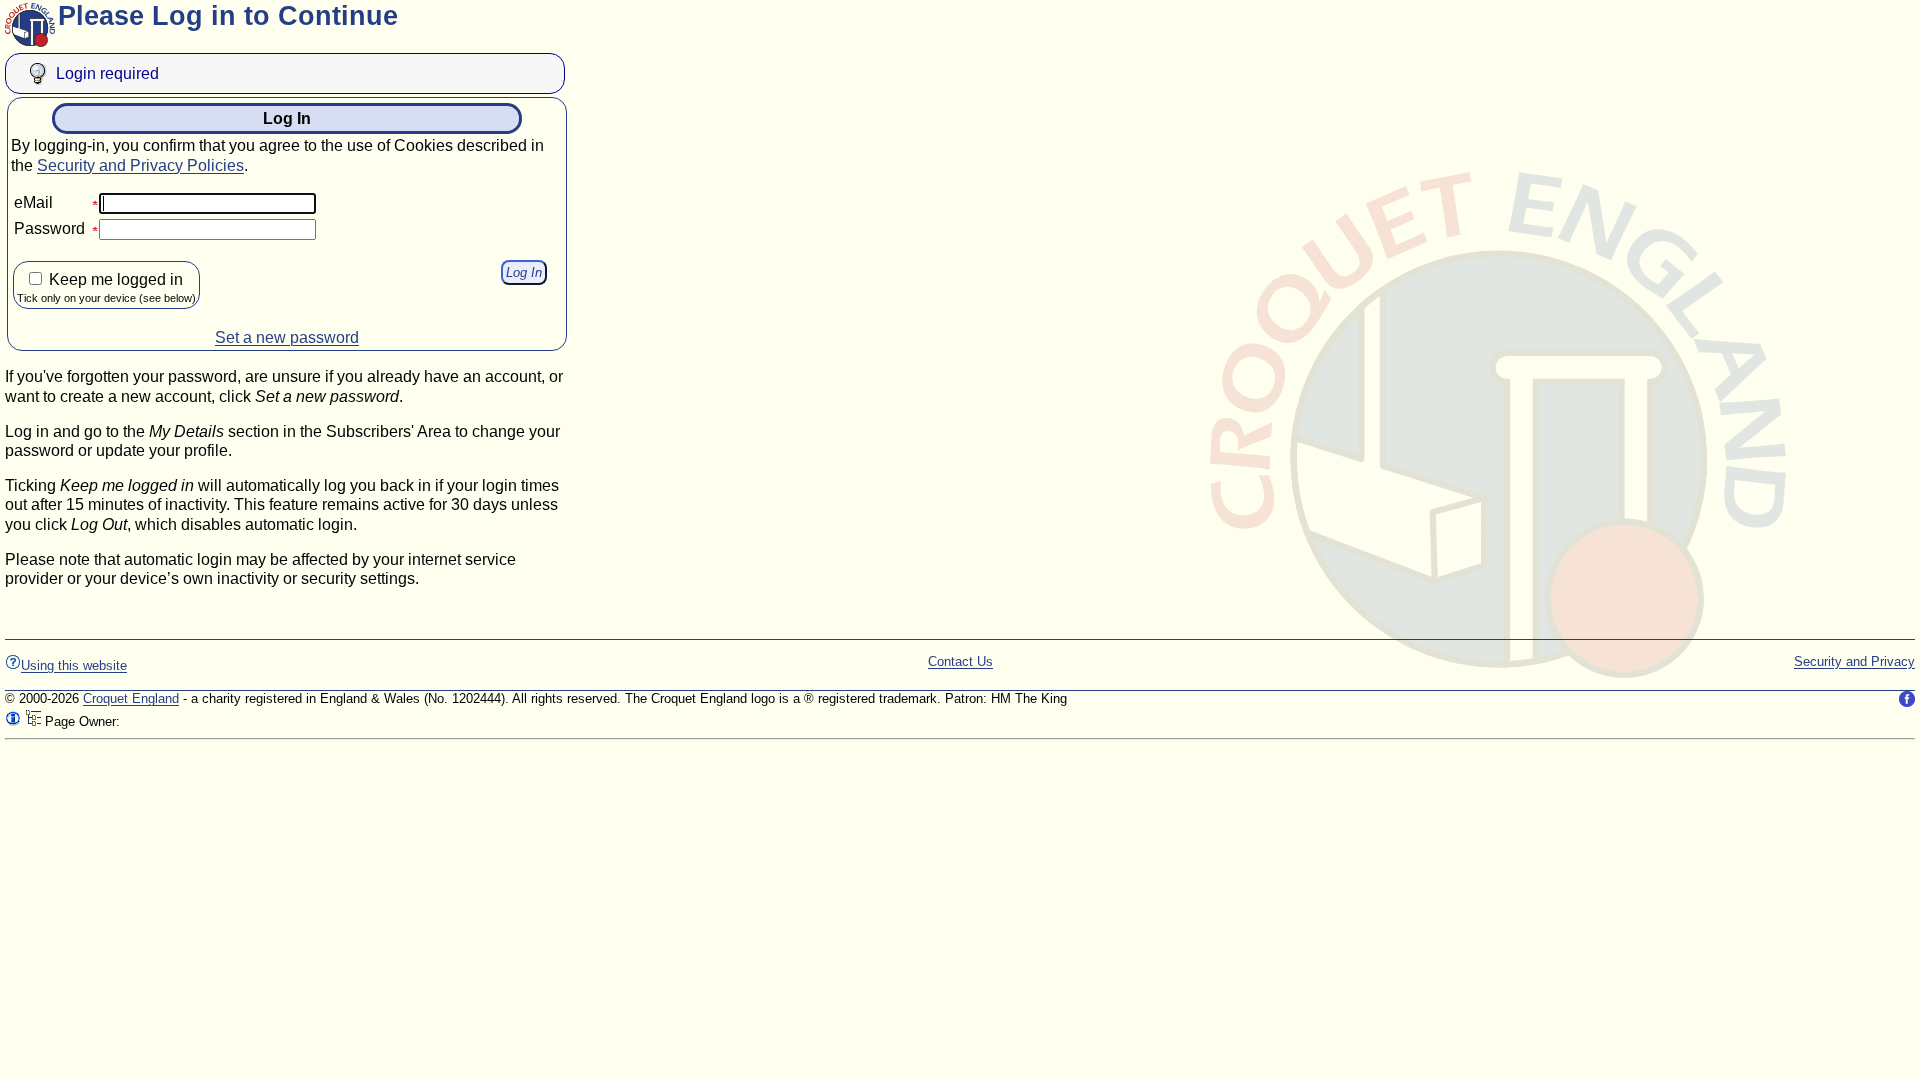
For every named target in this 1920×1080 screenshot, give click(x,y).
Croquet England (131, 698)
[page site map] (33, 721)
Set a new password (287, 337)
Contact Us (960, 661)
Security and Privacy (1854, 661)
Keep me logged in (106, 287)
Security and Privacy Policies (140, 165)
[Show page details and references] (13, 721)
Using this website (74, 665)
